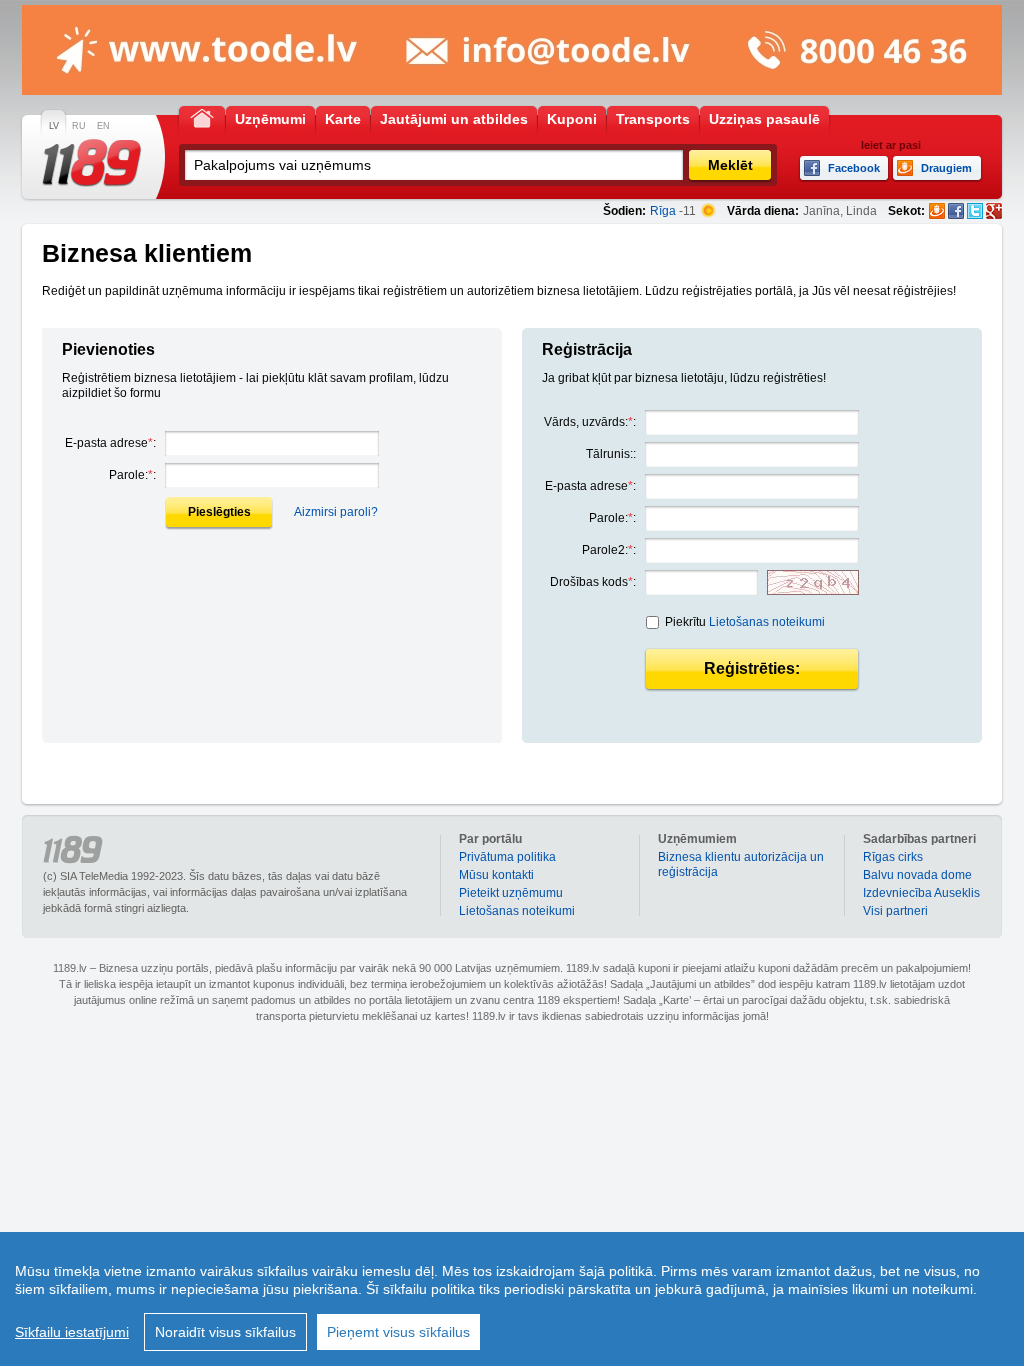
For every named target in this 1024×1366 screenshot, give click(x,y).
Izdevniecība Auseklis (921, 893)
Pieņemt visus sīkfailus (398, 1332)
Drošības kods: (593, 582)
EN (103, 126)
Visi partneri (895, 911)
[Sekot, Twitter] (975, 211)
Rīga (663, 211)
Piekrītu (745, 622)
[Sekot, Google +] (994, 211)
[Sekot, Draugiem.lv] (937, 211)
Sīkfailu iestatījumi (72, 1332)
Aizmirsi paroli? (336, 512)
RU (79, 126)
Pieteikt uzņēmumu (511, 893)
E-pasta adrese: (110, 443)
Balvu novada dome (917, 875)
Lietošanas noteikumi (767, 622)
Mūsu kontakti (496, 875)
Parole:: (132, 475)
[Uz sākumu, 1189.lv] (202, 117)
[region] (512, 1299)
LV (54, 126)
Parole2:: (609, 550)
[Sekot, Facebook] (956, 211)
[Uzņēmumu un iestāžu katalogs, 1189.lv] (92, 163)
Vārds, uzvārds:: (590, 422)
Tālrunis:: (611, 454)
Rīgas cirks (893, 857)
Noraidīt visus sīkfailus (225, 1332)
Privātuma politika (507, 857)
